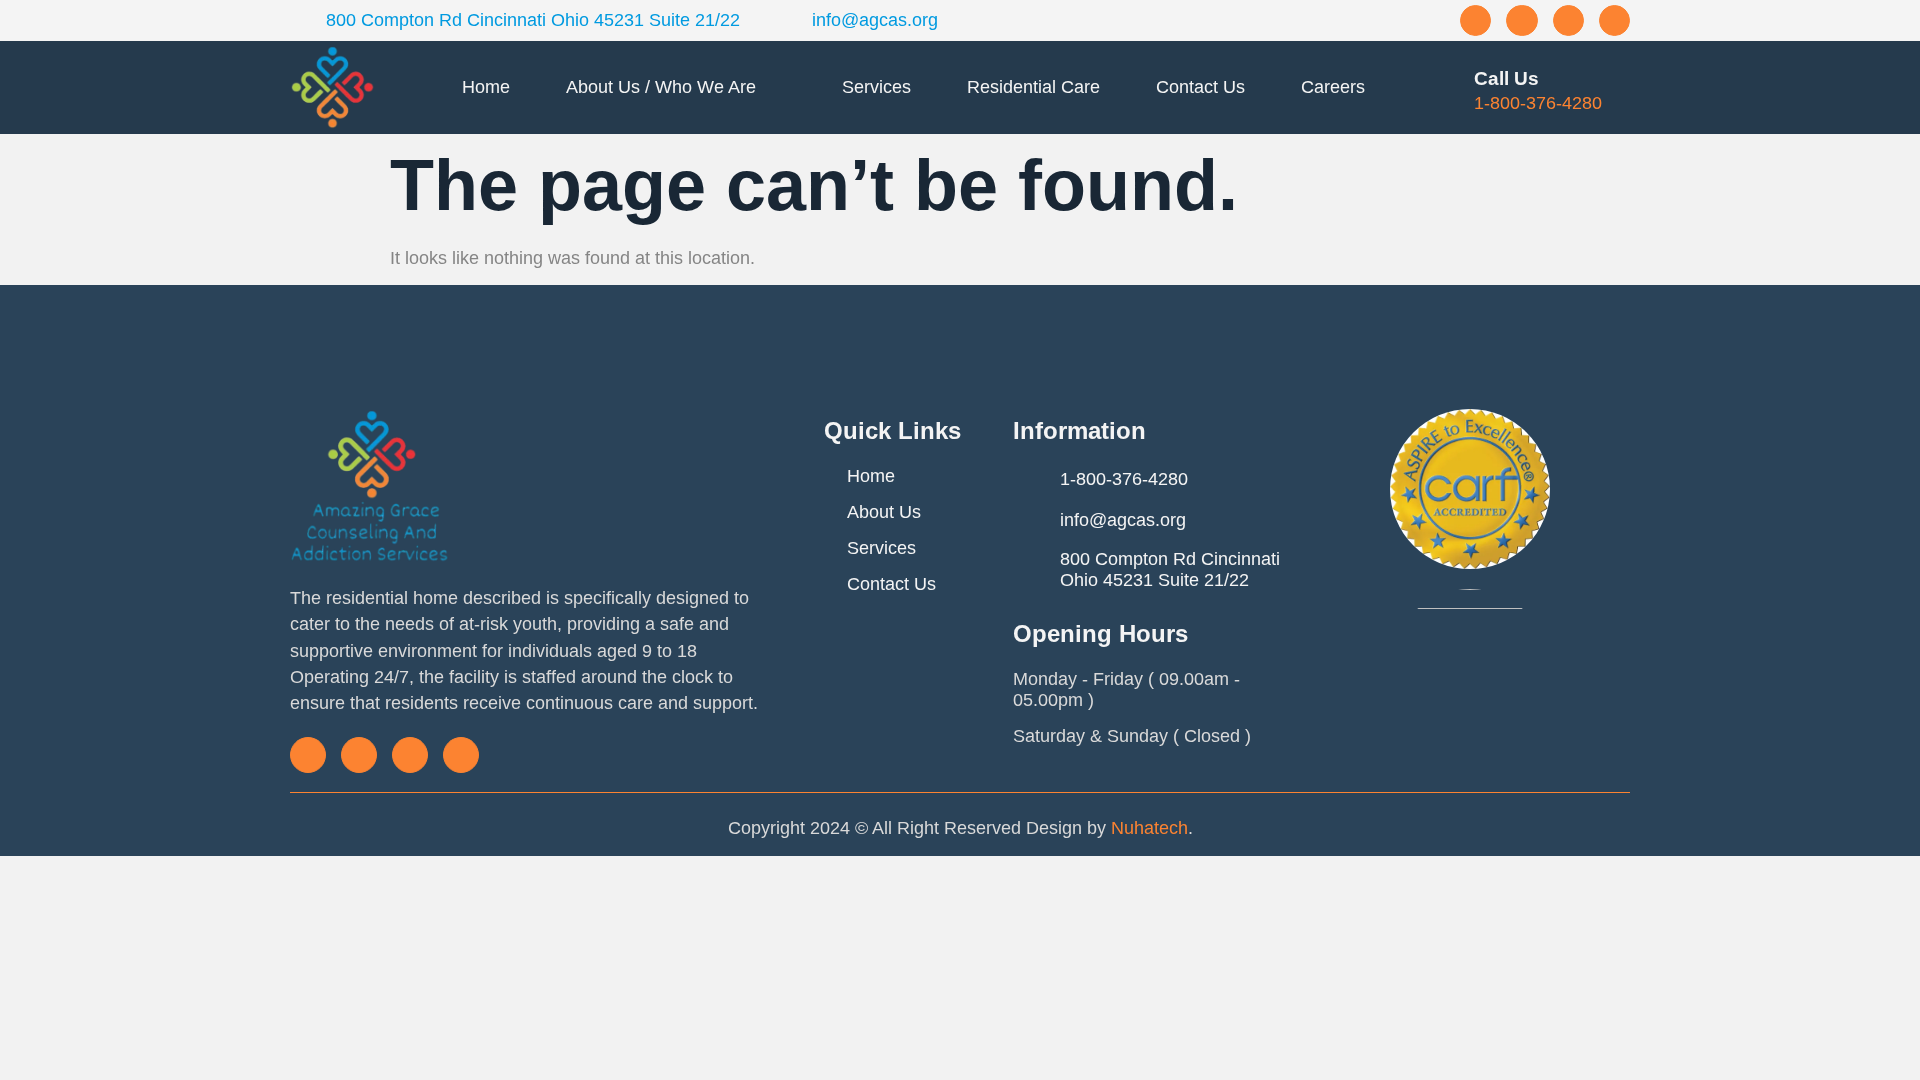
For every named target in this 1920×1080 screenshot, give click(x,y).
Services (876, 87)
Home (486, 87)
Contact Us (1200, 87)
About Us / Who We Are (661, 87)
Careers (1333, 87)
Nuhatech (1149, 828)
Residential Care (1033, 87)
